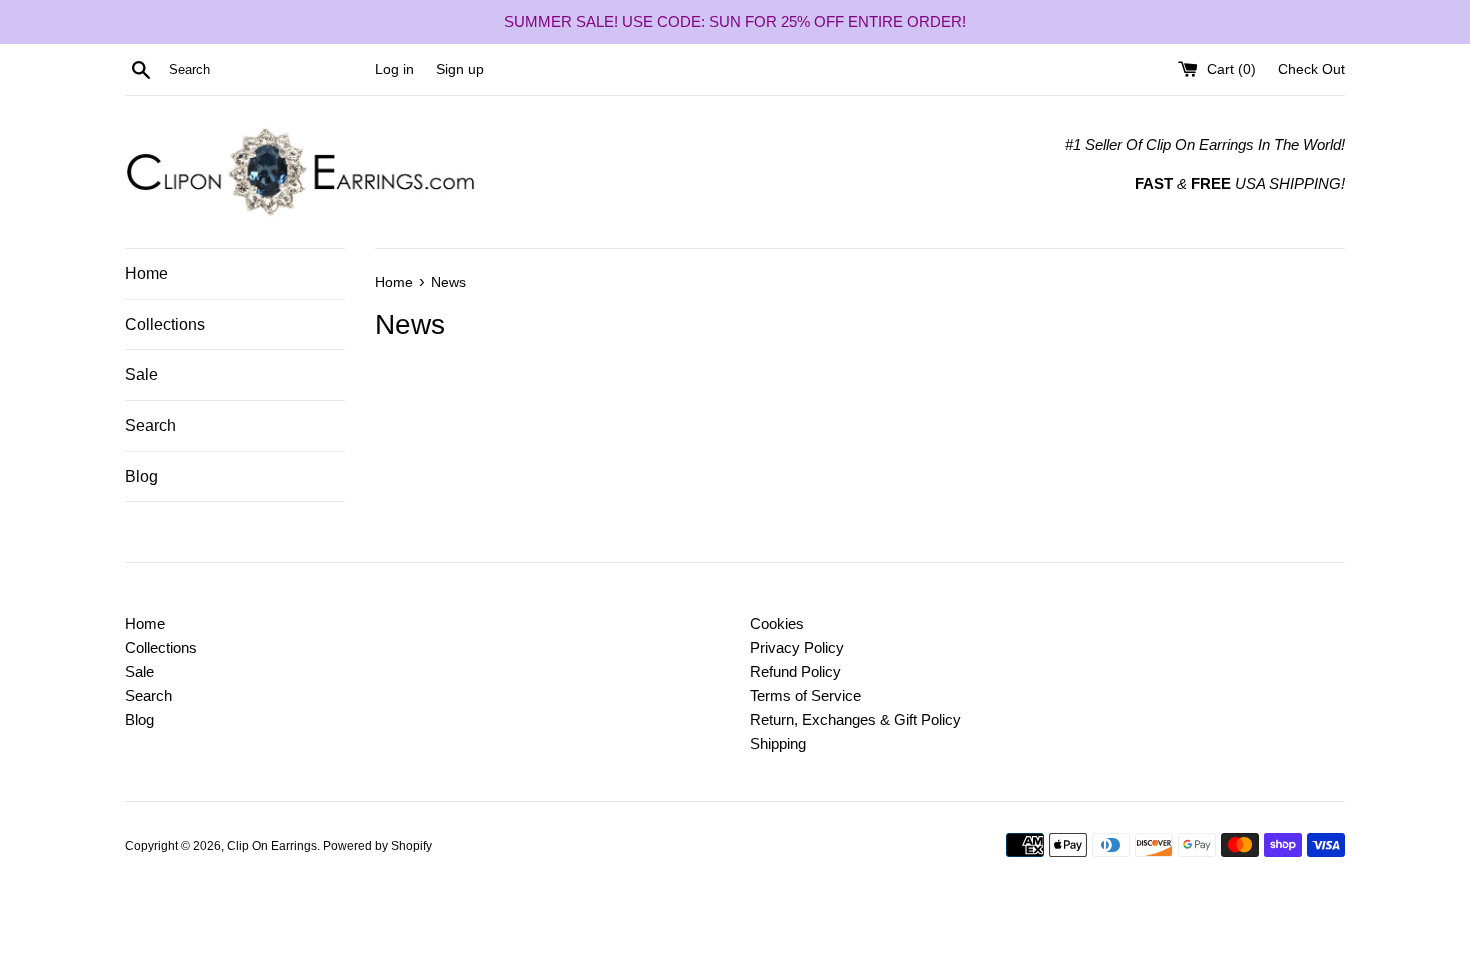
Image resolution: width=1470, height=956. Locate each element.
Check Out (1311, 69)
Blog (141, 476)
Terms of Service (805, 695)
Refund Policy (795, 671)
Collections (165, 324)
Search (150, 425)
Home (146, 273)
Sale (141, 374)
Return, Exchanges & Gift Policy (855, 719)
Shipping (778, 743)
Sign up (460, 69)
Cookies (777, 623)
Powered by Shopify (377, 846)
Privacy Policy (797, 647)
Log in (394, 69)
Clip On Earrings (272, 846)
